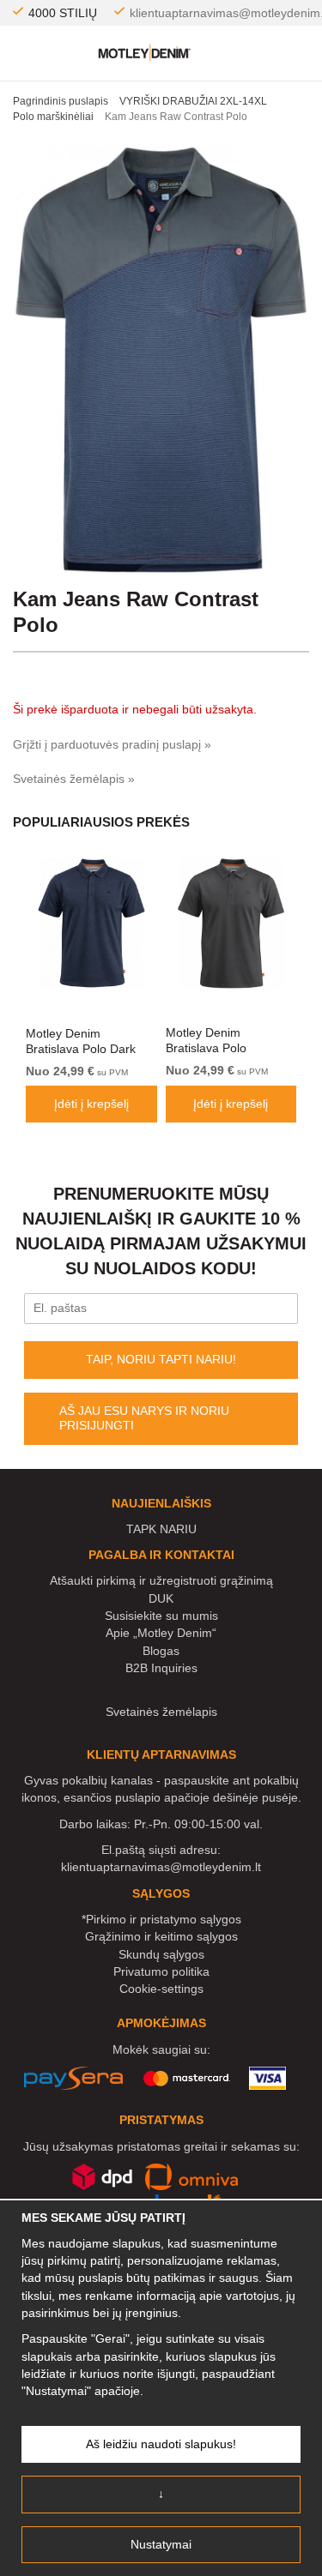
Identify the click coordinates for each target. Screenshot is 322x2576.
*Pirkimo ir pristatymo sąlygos (161, 1919)
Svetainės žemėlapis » (74, 779)
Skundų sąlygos (161, 1954)
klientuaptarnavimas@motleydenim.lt (161, 1867)
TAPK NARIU (161, 1529)
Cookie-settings (161, 1989)
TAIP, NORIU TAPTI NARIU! (161, 1359)
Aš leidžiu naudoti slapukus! (161, 2444)
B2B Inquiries (161, 1668)
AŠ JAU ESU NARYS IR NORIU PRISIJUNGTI (144, 1418)
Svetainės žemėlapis (161, 1712)
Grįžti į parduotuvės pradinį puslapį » (112, 744)
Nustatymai (161, 2544)
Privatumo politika (161, 1971)
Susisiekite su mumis (161, 1616)
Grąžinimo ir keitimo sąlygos (161, 1936)
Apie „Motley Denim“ (161, 1633)
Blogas (161, 1651)
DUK (161, 1598)
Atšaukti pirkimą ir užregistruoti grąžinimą (161, 1580)
